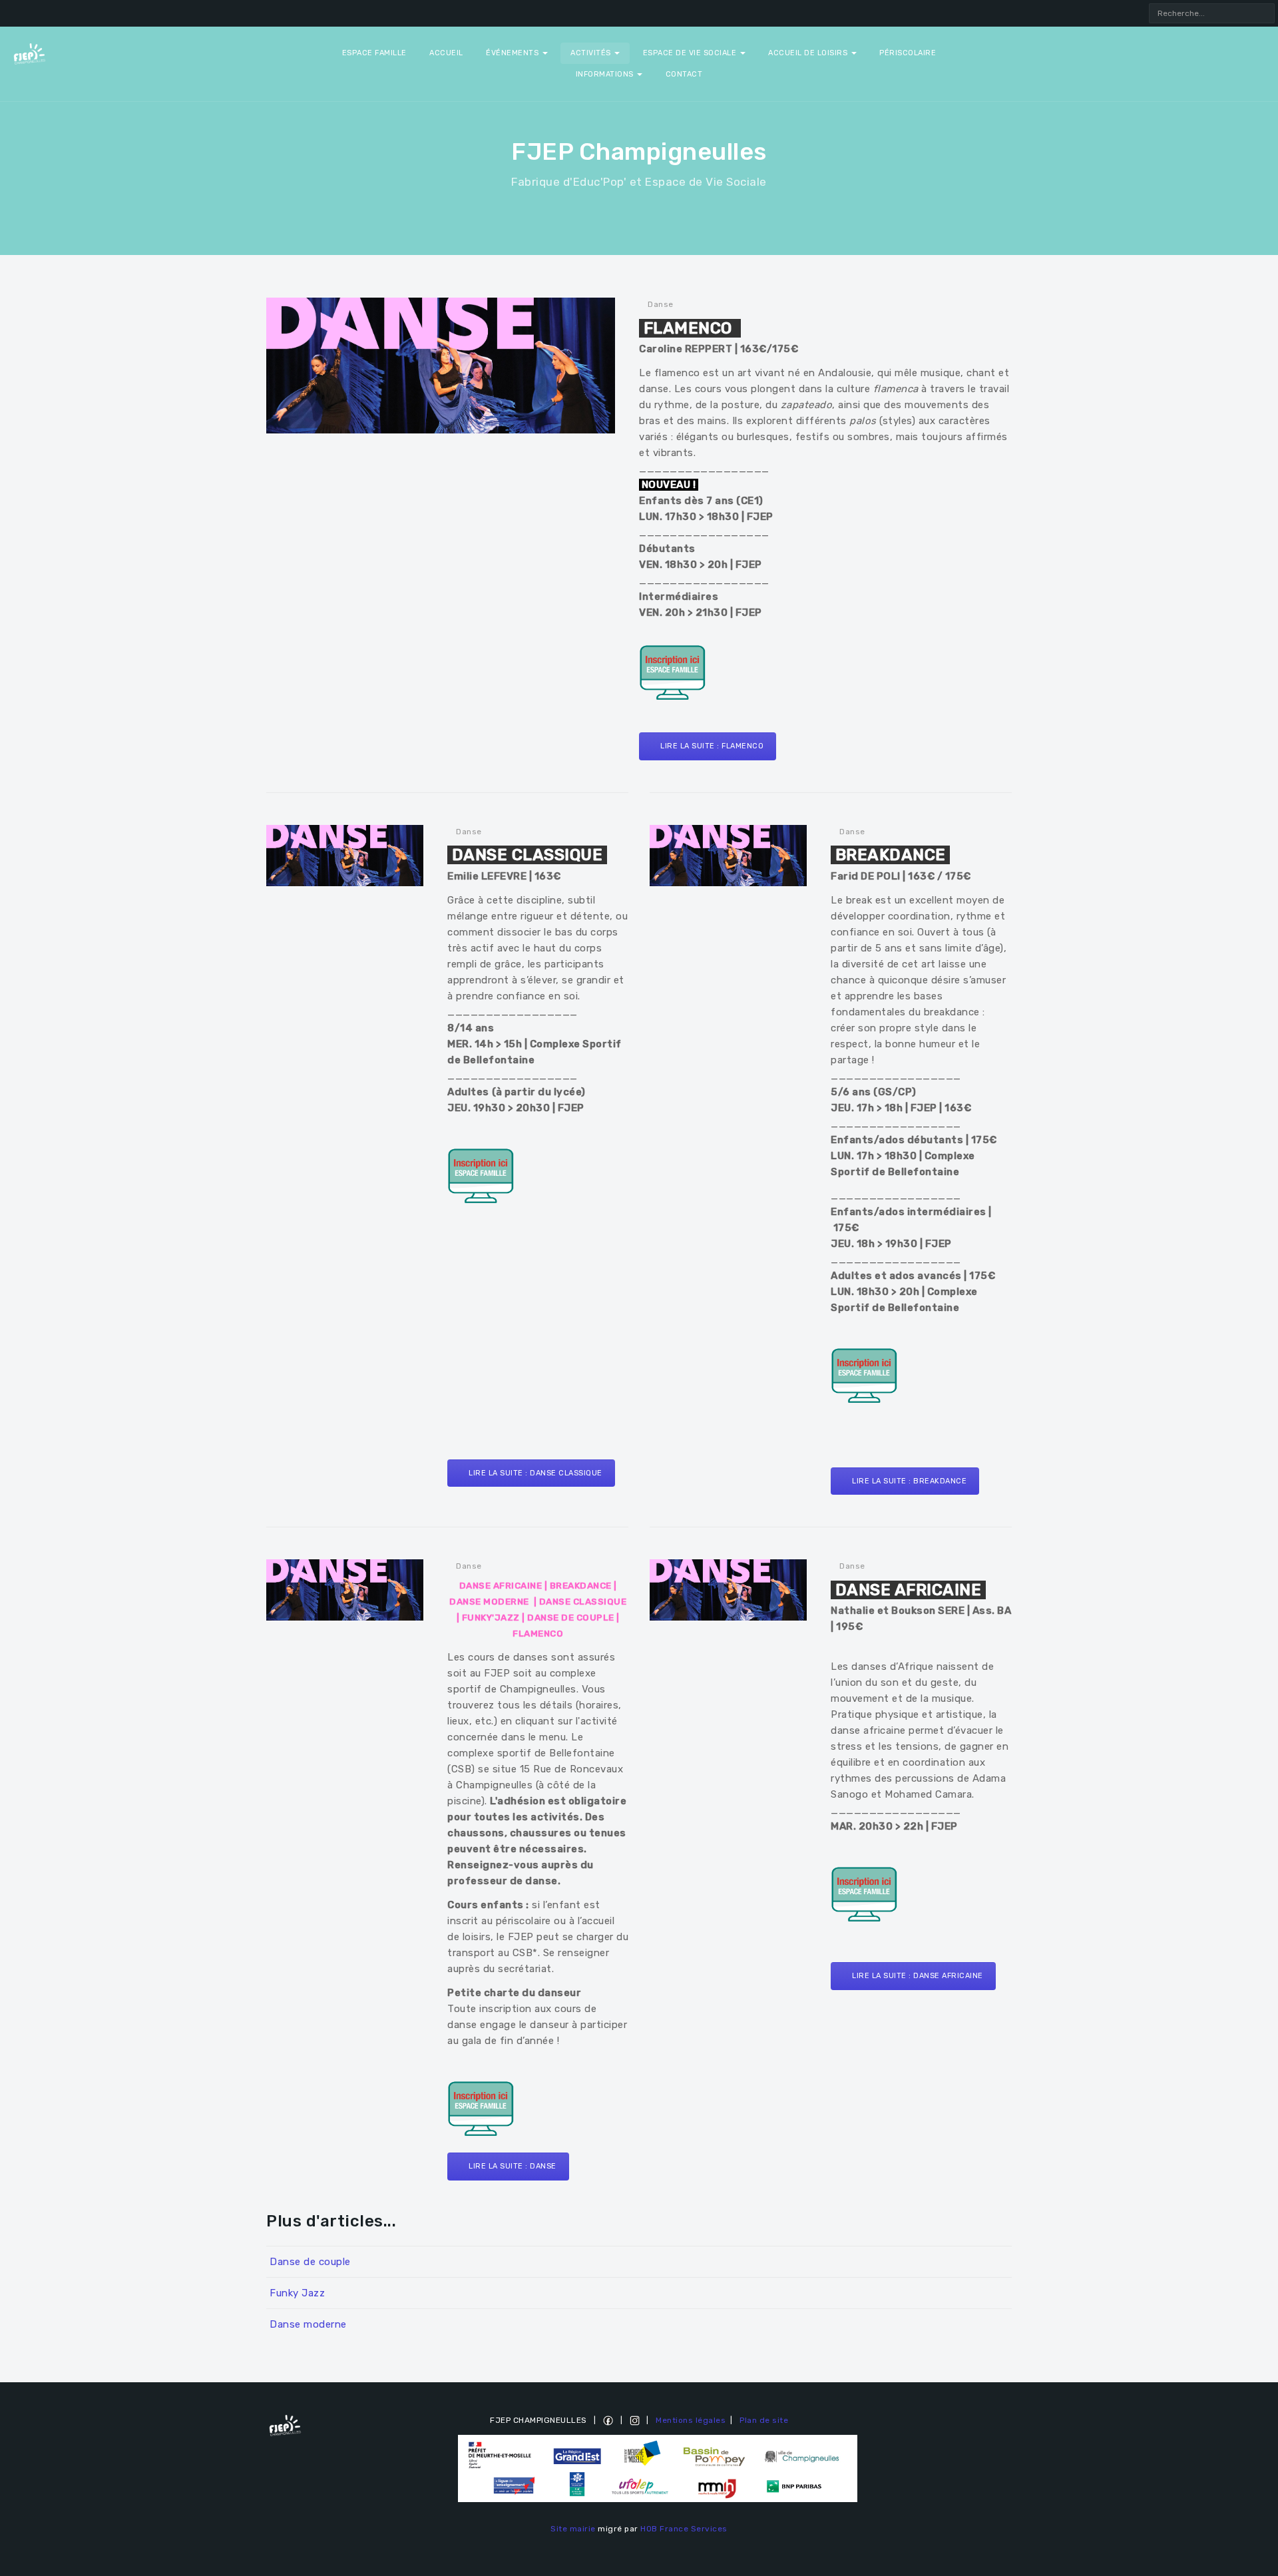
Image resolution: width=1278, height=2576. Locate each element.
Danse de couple (310, 2262)
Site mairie (573, 2529)
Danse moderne (308, 2324)
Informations (606, 74)
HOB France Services (684, 2529)
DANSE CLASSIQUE (583, 1602)
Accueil (446, 53)
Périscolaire (908, 53)
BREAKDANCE (581, 1586)
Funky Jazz (297, 2293)
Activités (592, 53)
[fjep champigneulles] (29, 53)
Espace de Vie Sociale (691, 53)
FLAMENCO (538, 1634)
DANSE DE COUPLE (571, 1618)
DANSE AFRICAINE (501, 1586)
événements (514, 53)
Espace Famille (374, 53)
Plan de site (764, 2420)
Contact (684, 74)
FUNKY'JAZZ (491, 1618)
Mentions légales (691, 2420)
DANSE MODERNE (489, 1602)
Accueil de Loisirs (809, 53)
